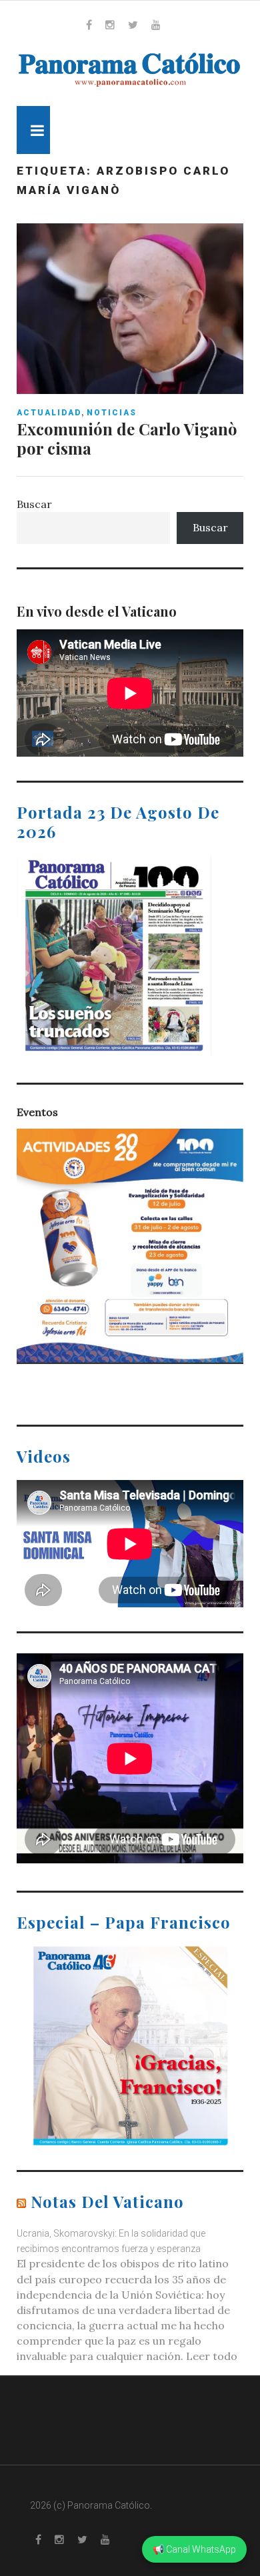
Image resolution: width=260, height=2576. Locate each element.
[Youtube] (156, 25)
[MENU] (33, 130)
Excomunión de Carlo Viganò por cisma (127, 438)
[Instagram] (110, 25)
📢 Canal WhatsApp (194, 2549)
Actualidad (49, 413)
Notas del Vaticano (107, 2201)
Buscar (34, 504)
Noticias (112, 413)
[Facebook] (89, 25)
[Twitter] (133, 25)
